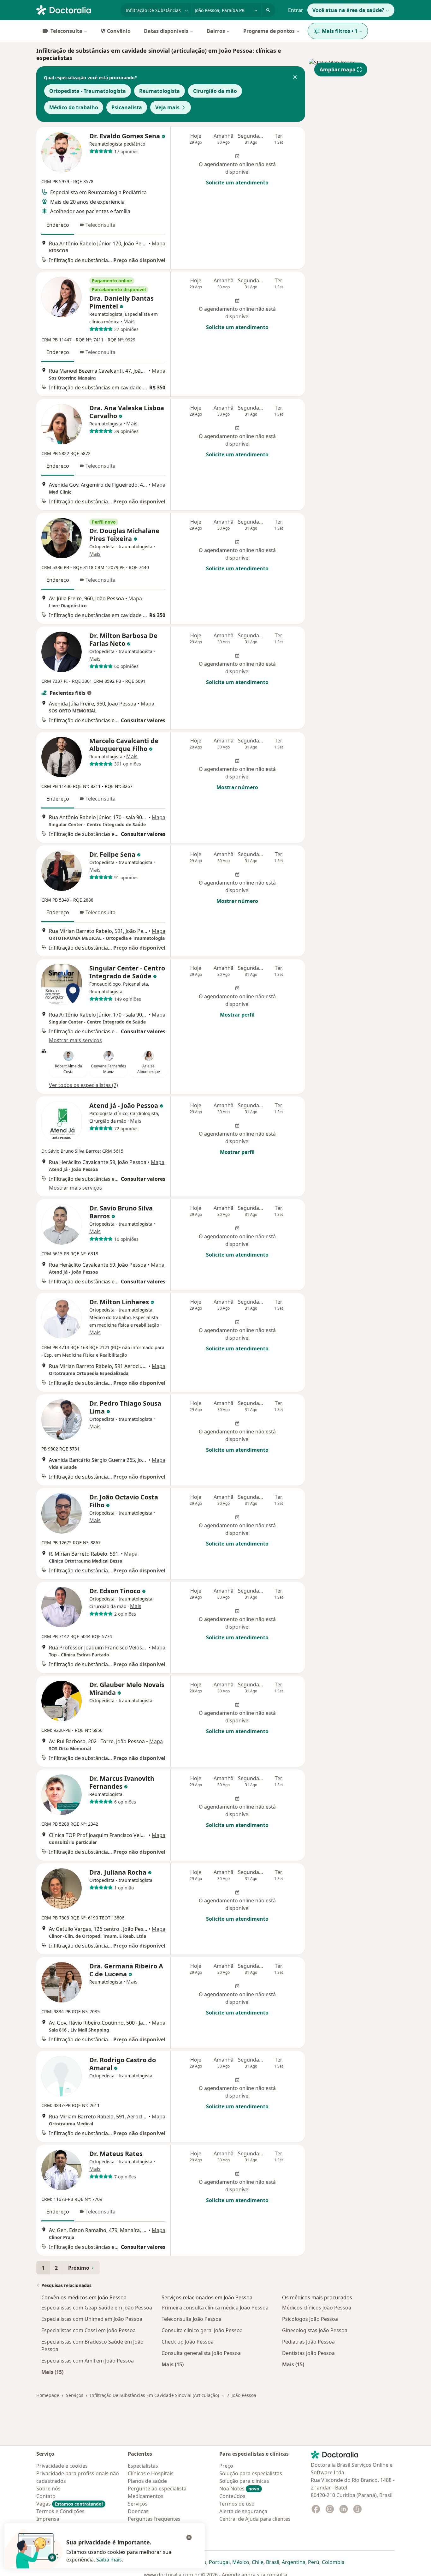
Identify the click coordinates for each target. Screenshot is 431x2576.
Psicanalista (127, 107)
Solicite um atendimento (237, 183)
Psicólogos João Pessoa (310, 2319)
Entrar (296, 10)
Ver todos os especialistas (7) (83, 1085)
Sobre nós (48, 2489)
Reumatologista (159, 91)
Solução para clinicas (244, 2481)
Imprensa (48, 2519)
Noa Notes (239, 2489)
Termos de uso (237, 2504)
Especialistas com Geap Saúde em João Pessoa (97, 2308)
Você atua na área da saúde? (348, 10)
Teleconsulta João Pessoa (192, 2319)
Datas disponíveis (166, 31)
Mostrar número (237, 787)
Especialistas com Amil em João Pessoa (88, 2361)
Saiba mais (109, 2560)
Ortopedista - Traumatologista (88, 91)
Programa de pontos (269, 31)
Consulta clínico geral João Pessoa (202, 2330)
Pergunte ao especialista (157, 2489)
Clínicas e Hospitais (151, 2473)
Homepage (48, 2395)
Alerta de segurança (243, 2511)
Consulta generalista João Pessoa (201, 2353)
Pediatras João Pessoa (308, 2342)
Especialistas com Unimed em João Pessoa (92, 2319)
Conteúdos (232, 2496)
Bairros (216, 31)
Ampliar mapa (338, 69)
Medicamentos (146, 2496)
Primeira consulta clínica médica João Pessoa (215, 2308)
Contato (46, 2496)
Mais (129, 321)
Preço (226, 2466)
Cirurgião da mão (215, 91)
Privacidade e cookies (62, 2466)
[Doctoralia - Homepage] (76, 9)
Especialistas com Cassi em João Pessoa (89, 2330)
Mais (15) (52, 2372)
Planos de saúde (147, 2481)
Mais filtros (340, 31)
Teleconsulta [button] (100, 225)
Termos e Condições (60, 2511)
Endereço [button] (58, 225)
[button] (295, 78)
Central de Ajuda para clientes (255, 2519)
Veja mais (167, 107)
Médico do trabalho (74, 107)
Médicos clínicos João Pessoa (317, 2308)
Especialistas (143, 2466)
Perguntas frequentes (154, 2519)
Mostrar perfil (237, 1015)
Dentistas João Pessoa (308, 2353)
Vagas (70, 2504)
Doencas (138, 2511)
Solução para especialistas (251, 2473)
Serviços (75, 2395)
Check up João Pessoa (188, 2342)
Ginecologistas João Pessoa (315, 2330)
